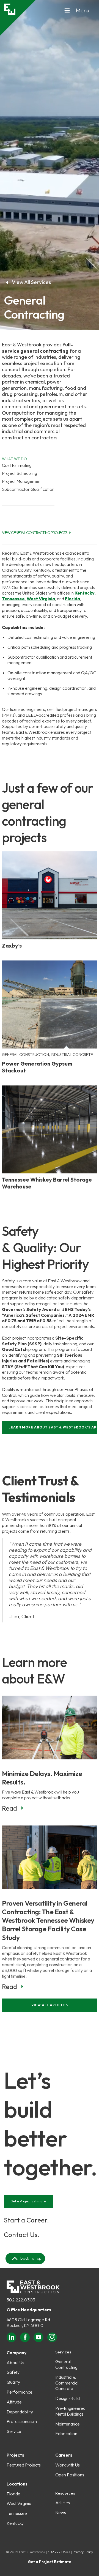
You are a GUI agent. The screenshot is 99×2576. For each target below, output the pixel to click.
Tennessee (17, 2513)
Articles (63, 2503)
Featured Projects (24, 2465)
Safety (13, 2372)
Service (14, 2431)
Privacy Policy (83, 2552)
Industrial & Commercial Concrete (67, 2383)
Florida (13, 2494)
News (61, 2512)
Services (63, 2352)
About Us (15, 2363)
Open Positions (70, 2475)
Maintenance (68, 2424)
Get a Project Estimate (50, 2562)
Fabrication (66, 2433)
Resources (65, 2493)
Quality (13, 2382)
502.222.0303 (21, 2300)
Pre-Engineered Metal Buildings (70, 2411)
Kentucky (15, 2523)
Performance (20, 2392)
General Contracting (66, 2364)
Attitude (14, 2402)
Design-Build (68, 2398)
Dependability (20, 2412)
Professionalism (22, 2421)
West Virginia (19, 2503)
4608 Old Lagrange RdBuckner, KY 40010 (28, 2322)
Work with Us (68, 2465)
